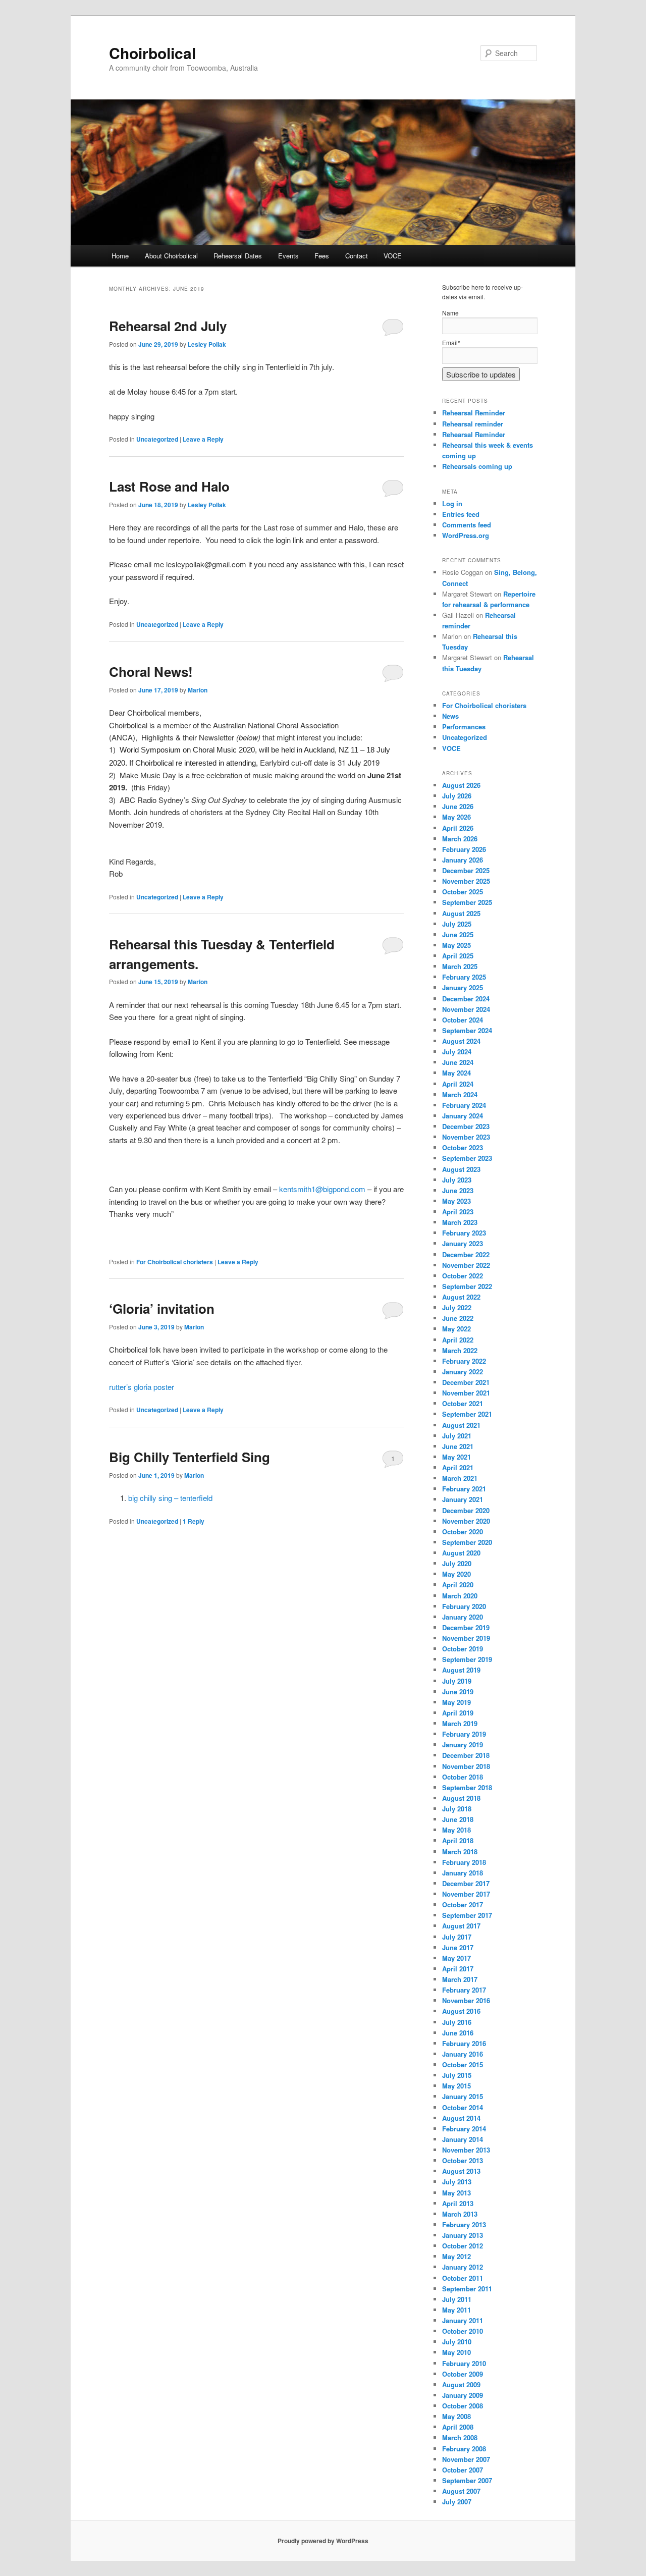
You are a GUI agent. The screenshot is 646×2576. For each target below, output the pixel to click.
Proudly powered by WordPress (323, 2541)
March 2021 (460, 1478)
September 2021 (467, 1414)
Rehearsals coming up (477, 466)
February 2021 (464, 1489)
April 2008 (458, 2427)
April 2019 (458, 1713)
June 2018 (458, 1819)
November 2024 (466, 1009)
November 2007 (466, 2459)
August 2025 (461, 913)
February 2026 (464, 849)
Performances (464, 727)
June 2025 (458, 934)
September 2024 (467, 1030)
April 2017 (458, 1969)
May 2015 (456, 2086)
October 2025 (463, 892)
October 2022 (463, 1276)
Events (288, 256)
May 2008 (456, 2416)
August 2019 (461, 1670)
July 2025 (457, 924)
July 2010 (457, 2342)
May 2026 (456, 817)
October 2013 (463, 2160)
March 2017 (460, 1979)
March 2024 (460, 1094)
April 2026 (458, 828)
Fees (322, 256)
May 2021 (456, 1457)
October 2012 (463, 2246)
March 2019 (460, 1723)
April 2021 (458, 1467)
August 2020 (461, 1553)
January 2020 (463, 1617)
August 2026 (461, 785)
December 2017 (466, 1883)
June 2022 (458, 1318)
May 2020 (456, 1574)
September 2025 (467, 902)
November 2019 (466, 1638)
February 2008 (464, 2449)
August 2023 (461, 1169)
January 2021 (463, 1499)
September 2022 (467, 1286)
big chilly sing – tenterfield (170, 1498)
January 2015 (463, 2096)
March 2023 (460, 1222)
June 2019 (458, 1692)
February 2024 (464, 1105)
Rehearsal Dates (238, 256)
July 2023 (457, 1180)
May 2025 (456, 945)
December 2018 (466, 1755)
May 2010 (456, 2352)
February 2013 (464, 2224)
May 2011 (456, 2310)
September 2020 (467, 1542)
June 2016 (458, 2033)
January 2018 (463, 1873)
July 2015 (457, 2075)
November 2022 (466, 1265)
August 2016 (461, 2011)
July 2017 (457, 1937)
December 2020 (466, 1510)
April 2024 (458, 1084)
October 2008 (463, 2406)
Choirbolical (152, 53)
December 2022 (466, 1254)
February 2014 (464, 2129)
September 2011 (467, 2289)
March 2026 (460, 839)
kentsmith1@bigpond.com (322, 1189)
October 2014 (463, 2107)
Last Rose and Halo (169, 486)
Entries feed (461, 514)
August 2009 (461, 2384)
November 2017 (466, 1894)
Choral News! (151, 672)
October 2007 (463, 2470)
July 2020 (457, 1563)
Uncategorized (157, 439)
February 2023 (464, 1233)
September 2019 (467, 1659)
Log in (452, 503)
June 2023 (458, 1190)
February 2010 (464, 2363)
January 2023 (463, 1243)
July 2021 (457, 1436)
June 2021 (458, 1446)
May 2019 (456, 1702)
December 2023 (466, 1126)
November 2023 (466, 1137)
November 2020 (466, 1521)
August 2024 (461, 1041)
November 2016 (466, 2000)
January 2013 (463, 2235)
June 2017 (458, 1947)
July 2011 (457, 2299)
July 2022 (457, 1307)
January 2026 (463, 860)
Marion (198, 690)
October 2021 (463, 1403)
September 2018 (467, 1787)
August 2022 (461, 1297)
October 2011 (463, 2278)
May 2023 (456, 1201)
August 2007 (461, 2491)
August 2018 (461, 1798)
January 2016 (463, 2054)
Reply (194, 1521)
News (450, 716)
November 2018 (466, 1766)
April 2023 (458, 1212)
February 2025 (464, 977)
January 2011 (463, 2320)
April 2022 (458, 1340)
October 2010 (463, 2331)
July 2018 (457, 1809)
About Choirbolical (171, 256)
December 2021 (466, 1382)
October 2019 (463, 1649)
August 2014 (461, 2118)
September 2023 (467, 1158)
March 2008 (460, 2437)
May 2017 (456, 1958)
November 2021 (466, 1393)
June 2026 (458, 806)
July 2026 (457, 796)
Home (120, 256)
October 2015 (463, 2064)
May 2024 (456, 1073)
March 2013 (460, 2214)
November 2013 (466, 2150)
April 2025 (458, 956)
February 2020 (464, 1606)
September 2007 (467, 2480)
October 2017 (463, 1904)
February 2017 (464, 1990)
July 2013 (457, 2182)
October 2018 (463, 1777)
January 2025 (463, 987)
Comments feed (467, 525)
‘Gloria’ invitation (162, 1308)
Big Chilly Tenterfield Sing (190, 1457)
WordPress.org (466, 535)
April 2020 (458, 1585)
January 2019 (463, 1745)
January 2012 (463, 2267)
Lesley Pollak (207, 344)
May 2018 (456, 1830)
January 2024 (463, 1116)
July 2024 (457, 1052)
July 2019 (457, 1681)
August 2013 (461, 2171)
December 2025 (466, 870)
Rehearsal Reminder (474, 413)
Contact (357, 256)
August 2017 (461, 1926)
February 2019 (464, 1734)
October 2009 (463, 2374)
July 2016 (457, 2022)
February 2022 (464, 1361)
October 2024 (463, 1020)
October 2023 (463, 1147)
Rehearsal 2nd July (168, 326)
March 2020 (460, 1596)
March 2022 (460, 1350)
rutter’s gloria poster (142, 1387)
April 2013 (458, 2203)
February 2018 (464, 1862)
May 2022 (456, 1329)
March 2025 (460, 966)
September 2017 (467, 1915)
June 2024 (458, 1062)
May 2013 (456, 2193)
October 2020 (463, 1532)
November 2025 (466, 881)
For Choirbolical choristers (175, 1262)
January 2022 (463, 1372)
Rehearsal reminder (473, 424)
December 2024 (466, 999)
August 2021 (461, 1425)
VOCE (393, 256)
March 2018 (460, 1851)
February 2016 (464, 2043)
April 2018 (458, 1840)
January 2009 (463, 2395)
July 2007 (457, 2502)
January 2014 (463, 2139)
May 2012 (456, 2256)
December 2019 (466, 1627)
